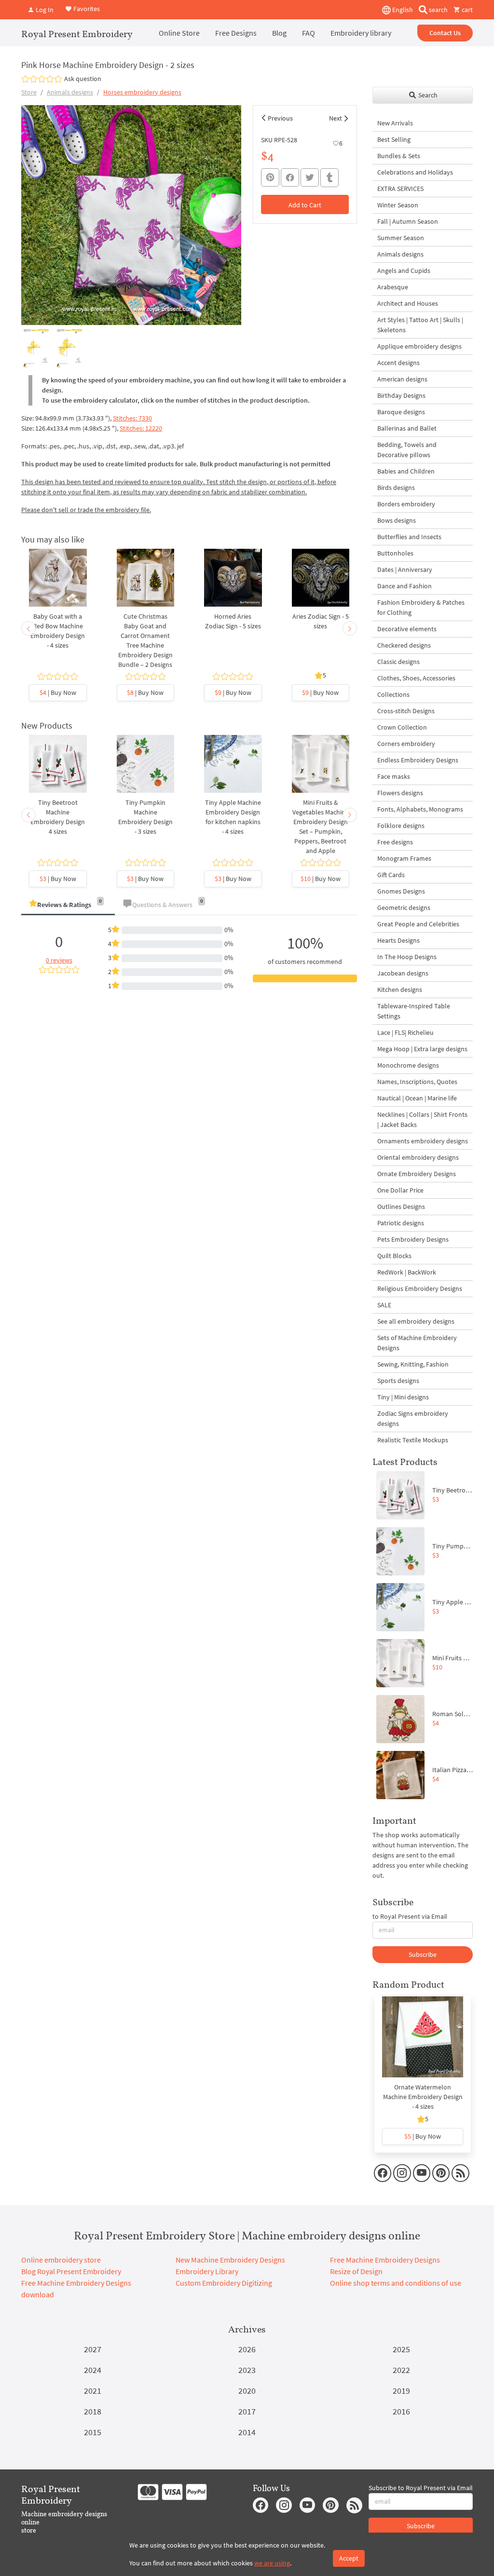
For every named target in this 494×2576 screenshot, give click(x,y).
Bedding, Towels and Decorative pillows (407, 450)
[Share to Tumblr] (329, 178)
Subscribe (423, 1954)
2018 (93, 2411)
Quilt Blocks (394, 1256)
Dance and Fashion (405, 586)
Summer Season (401, 238)
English (402, 10)
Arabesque (393, 287)
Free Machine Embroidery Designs (385, 2260)
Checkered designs (404, 645)
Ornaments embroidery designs (423, 1141)
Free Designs (236, 33)
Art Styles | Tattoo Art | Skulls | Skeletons (420, 325)
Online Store (179, 33)
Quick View (58, 588)
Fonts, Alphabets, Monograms (420, 809)
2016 (401, 2411)
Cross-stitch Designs (406, 711)
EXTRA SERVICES (400, 189)
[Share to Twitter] (310, 177)
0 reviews (59, 960)
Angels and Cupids (404, 271)
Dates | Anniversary (405, 569)
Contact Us (445, 33)
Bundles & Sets (399, 156)
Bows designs (397, 520)
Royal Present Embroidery (77, 34)
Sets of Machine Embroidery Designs (417, 1343)
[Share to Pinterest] (270, 177)
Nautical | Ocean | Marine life (417, 1098)
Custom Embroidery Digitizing (224, 2283)
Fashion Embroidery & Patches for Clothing (421, 607)
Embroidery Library (207, 2271)
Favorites (86, 9)
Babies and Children (406, 471)
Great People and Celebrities (418, 924)
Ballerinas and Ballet (407, 428)
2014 (247, 2432)
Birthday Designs (401, 395)
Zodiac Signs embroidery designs (413, 1418)
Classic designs (398, 662)
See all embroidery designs (416, 1321)
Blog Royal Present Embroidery (71, 2271)
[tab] (68, 905)
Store (29, 92)
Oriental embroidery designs (418, 1157)
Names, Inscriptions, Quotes (417, 1082)
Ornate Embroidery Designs (417, 1174)
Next (336, 118)
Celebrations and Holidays (415, 172)
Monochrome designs (408, 1065)
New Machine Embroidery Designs (230, 2260)
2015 (93, 2432)
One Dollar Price (400, 1190)
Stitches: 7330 (132, 418)
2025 (401, 2349)
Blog (279, 33)
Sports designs (398, 1381)
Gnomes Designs (401, 891)
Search (427, 95)
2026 (247, 2349)
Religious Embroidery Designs (420, 1288)
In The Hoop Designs (407, 957)
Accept (349, 2558)
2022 (401, 2370)
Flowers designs (400, 793)
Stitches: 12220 (141, 428)
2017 (247, 2411)
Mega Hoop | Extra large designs (422, 1049)
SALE (384, 1305)
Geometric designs (404, 908)
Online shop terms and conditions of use (396, 2283)
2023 (247, 2370)
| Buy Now (58, 692)
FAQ (309, 33)
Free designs (395, 842)
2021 (93, 2391)
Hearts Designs (398, 940)
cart (467, 10)
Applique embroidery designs (419, 346)
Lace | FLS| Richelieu (405, 1032)
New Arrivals (395, 123)
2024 (93, 2370)
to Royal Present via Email (410, 1916)
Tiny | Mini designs (403, 1397)
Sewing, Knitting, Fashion (413, 1364)
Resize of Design (356, 2271)
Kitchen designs (400, 990)
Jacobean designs (403, 973)
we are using (272, 2563)
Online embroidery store (61, 2260)
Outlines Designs (401, 1207)
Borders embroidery (406, 504)
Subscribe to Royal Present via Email (421, 2488)
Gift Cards (391, 875)
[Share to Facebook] (290, 177)
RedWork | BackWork (407, 1272)
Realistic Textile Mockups (413, 1440)
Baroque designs (401, 412)
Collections (393, 694)
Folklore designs (401, 826)
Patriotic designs (401, 1223)
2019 (401, 2391)
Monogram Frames (404, 858)
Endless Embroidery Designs (418, 760)
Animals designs (70, 92)
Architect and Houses (408, 303)
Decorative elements (407, 629)
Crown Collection (402, 727)
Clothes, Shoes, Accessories (416, 678)
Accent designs (398, 363)
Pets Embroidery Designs (413, 1239)
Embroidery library (361, 33)
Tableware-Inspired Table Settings (414, 1011)
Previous (280, 118)
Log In (44, 10)
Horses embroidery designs (142, 92)
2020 (247, 2391)
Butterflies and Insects (409, 537)
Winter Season (398, 205)
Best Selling (394, 139)
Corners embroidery (406, 744)
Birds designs (396, 488)
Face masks (394, 776)
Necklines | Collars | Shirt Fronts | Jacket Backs (422, 1119)
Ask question (83, 79)
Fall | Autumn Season (408, 221)
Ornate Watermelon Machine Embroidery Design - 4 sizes (423, 2097)
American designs (402, 379)
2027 (93, 2349)
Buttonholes (395, 553)
